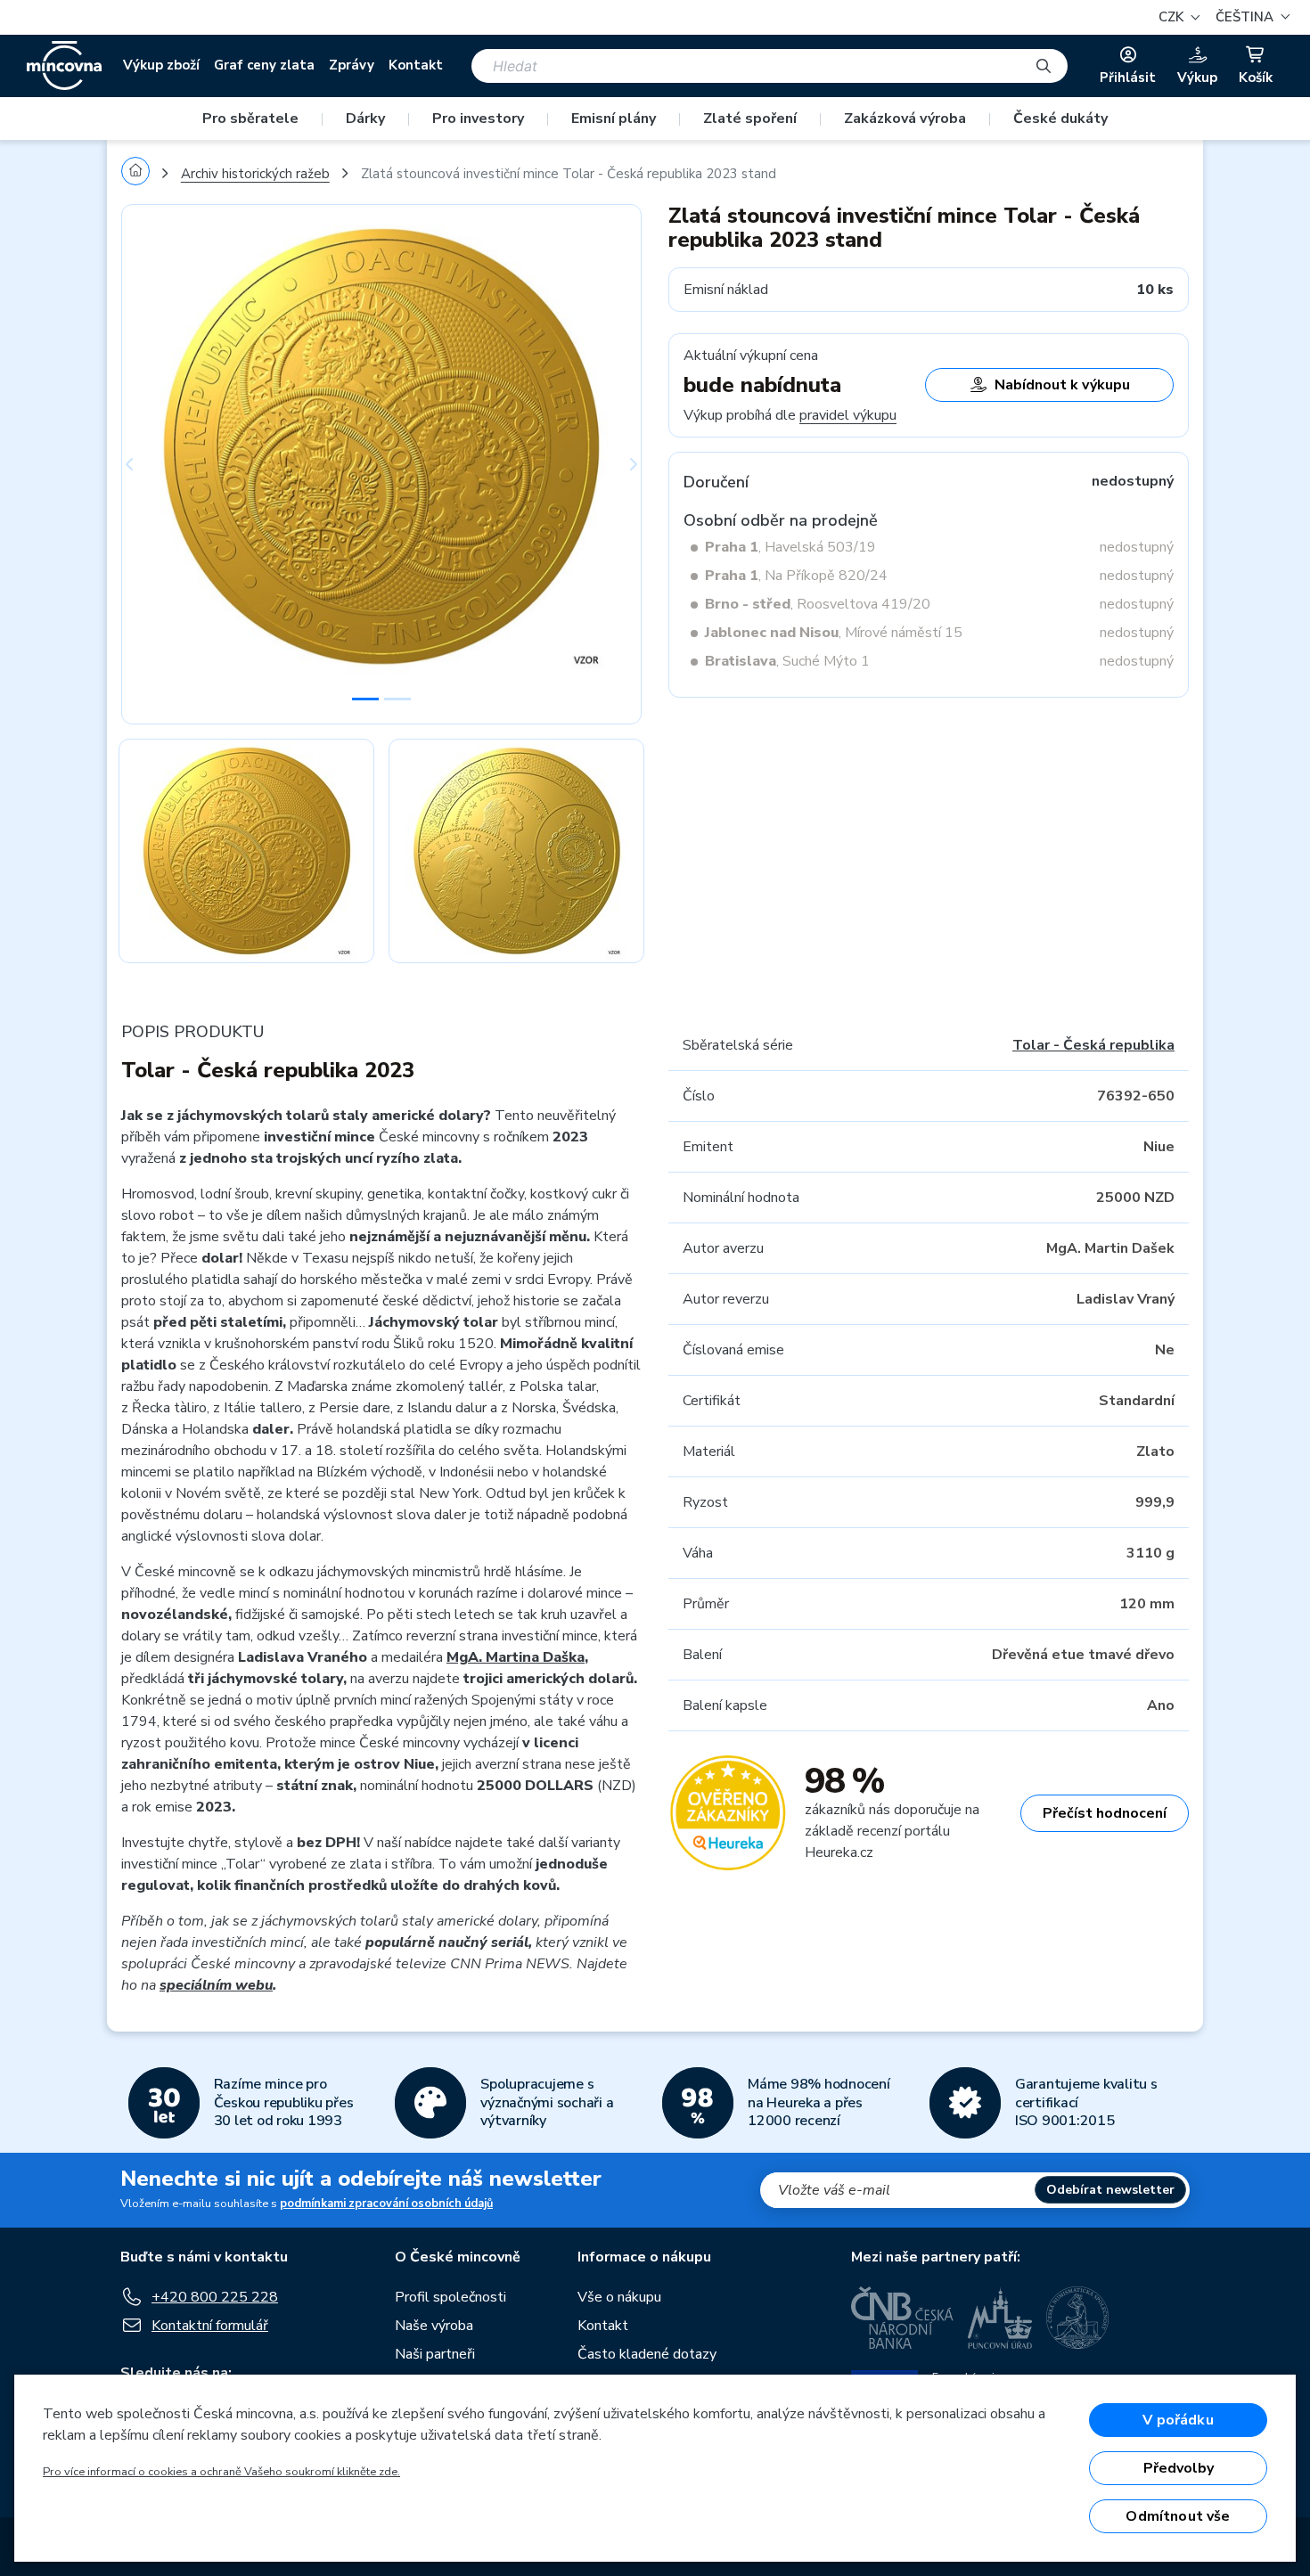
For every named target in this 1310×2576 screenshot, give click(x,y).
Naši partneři (435, 2354)
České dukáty (1060, 119)
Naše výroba (434, 2326)
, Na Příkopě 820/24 (796, 576)
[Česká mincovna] (64, 66)
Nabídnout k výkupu (1062, 385)
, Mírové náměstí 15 (834, 633)
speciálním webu (216, 1985)
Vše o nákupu (619, 2297)
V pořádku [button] (1178, 2420)
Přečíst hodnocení (1105, 1813)
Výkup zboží (161, 65)
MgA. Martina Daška (516, 1657)
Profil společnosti (450, 2297)
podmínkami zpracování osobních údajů (386, 2204)
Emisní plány (614, 119)
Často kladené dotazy (647, 2354)
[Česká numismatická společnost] (1078, 2318)
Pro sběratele (250, 119)
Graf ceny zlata (264, 65)
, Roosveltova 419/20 (818, 604)
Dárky (365, 119)
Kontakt (416, 65)
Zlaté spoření (750, 119)
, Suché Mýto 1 (787, 661)
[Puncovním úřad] (1000, 2318)
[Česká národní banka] (902, 2318)
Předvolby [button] (1179, 2468)
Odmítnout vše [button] (1178, 2516)
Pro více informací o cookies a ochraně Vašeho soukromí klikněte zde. (221, 2472)
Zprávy (352, 65)
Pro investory (478, 119)
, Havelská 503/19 (790, 547)
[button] (1250, 17)
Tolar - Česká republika (1093, 1045)
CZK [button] (1173, 17)
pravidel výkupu (848, 415)
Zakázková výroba (905, 119)
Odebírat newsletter (1110, 2190)
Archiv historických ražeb (255, 174)
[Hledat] (1044, 66)
